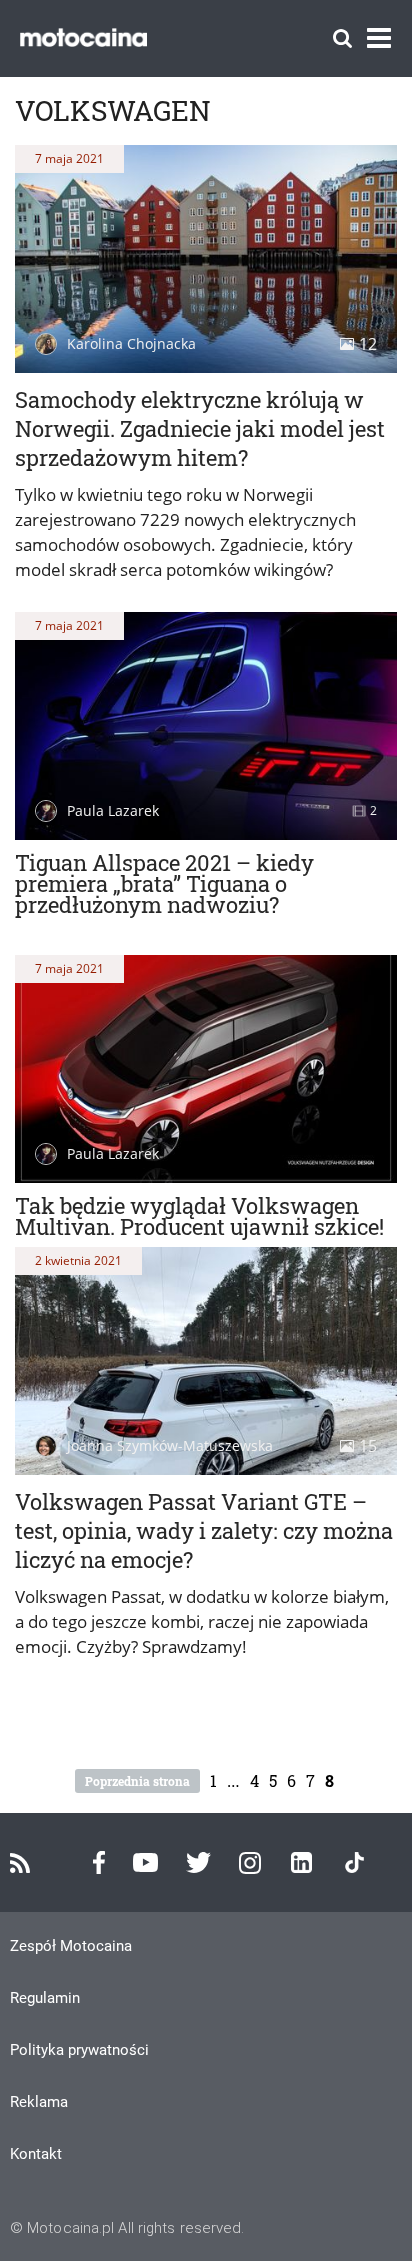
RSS (20, 1863)
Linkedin (301, 1862)
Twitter (198, 1862)
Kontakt (36, 2154)
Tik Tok (354, 1862)
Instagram (250, 1863)
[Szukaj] (342, 38)
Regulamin (45, 1998)
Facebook (99, 1862)
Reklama (39, 2102)
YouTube (145, 1862)
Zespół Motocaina (71, 1946)
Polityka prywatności (79, 2050)
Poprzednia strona (137, 1781)
